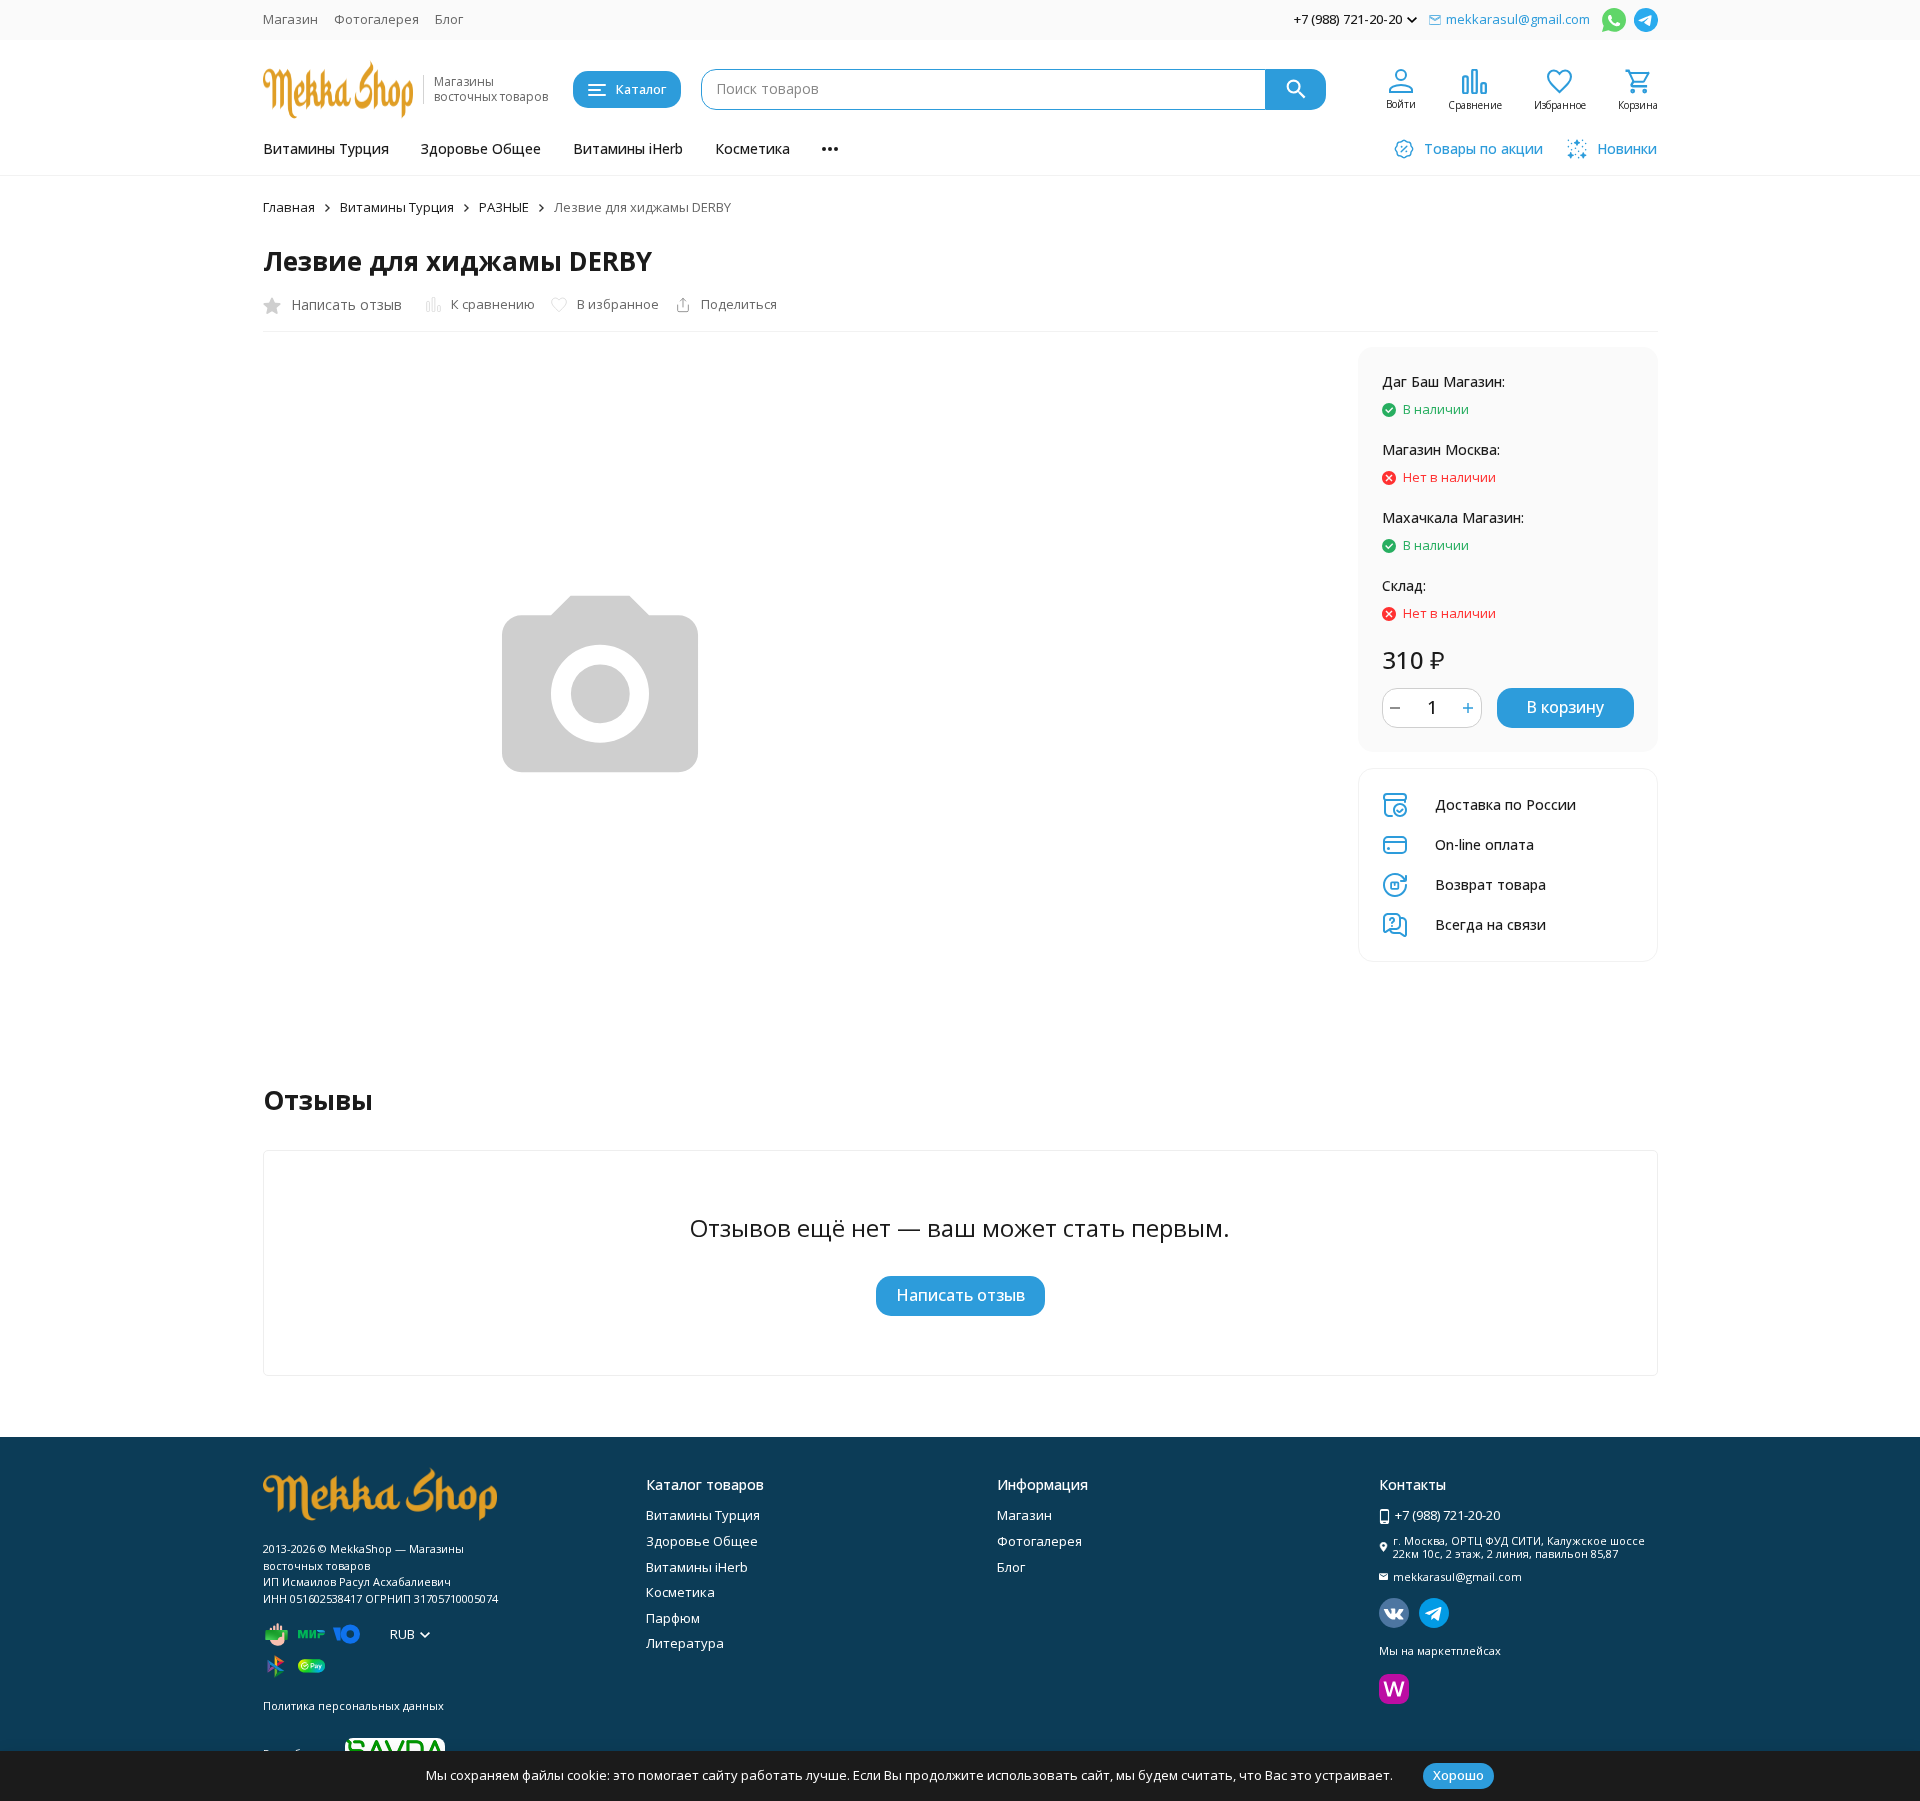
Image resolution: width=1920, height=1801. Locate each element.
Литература (685, 1643)
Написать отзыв (960, 1295)
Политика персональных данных (353, 1705)
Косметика (752, 148)
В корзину (1565, 707)
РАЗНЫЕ (504, 207)
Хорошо (1458, 1775)
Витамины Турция (326, 148)
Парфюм (673, 1618)
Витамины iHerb (628, 148)
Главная (289, 207)
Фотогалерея (376, 19)
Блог (449, 19)
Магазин (290, 19)
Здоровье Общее (481, 148)
